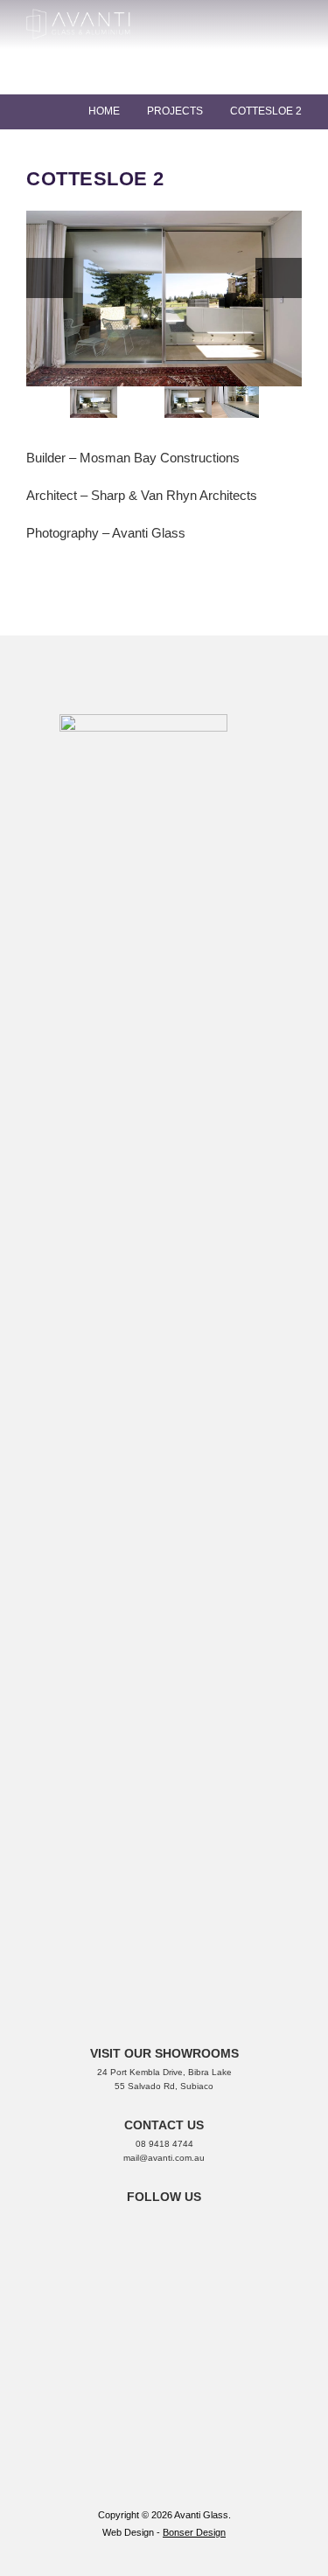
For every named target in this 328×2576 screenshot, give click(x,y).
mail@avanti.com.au (164, 2158)
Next (279, 278)
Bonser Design (194, 2532)
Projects (175, 111)
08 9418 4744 (164, 2144)
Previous (49, 278)
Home (104, 111)
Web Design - (133, 2532)
